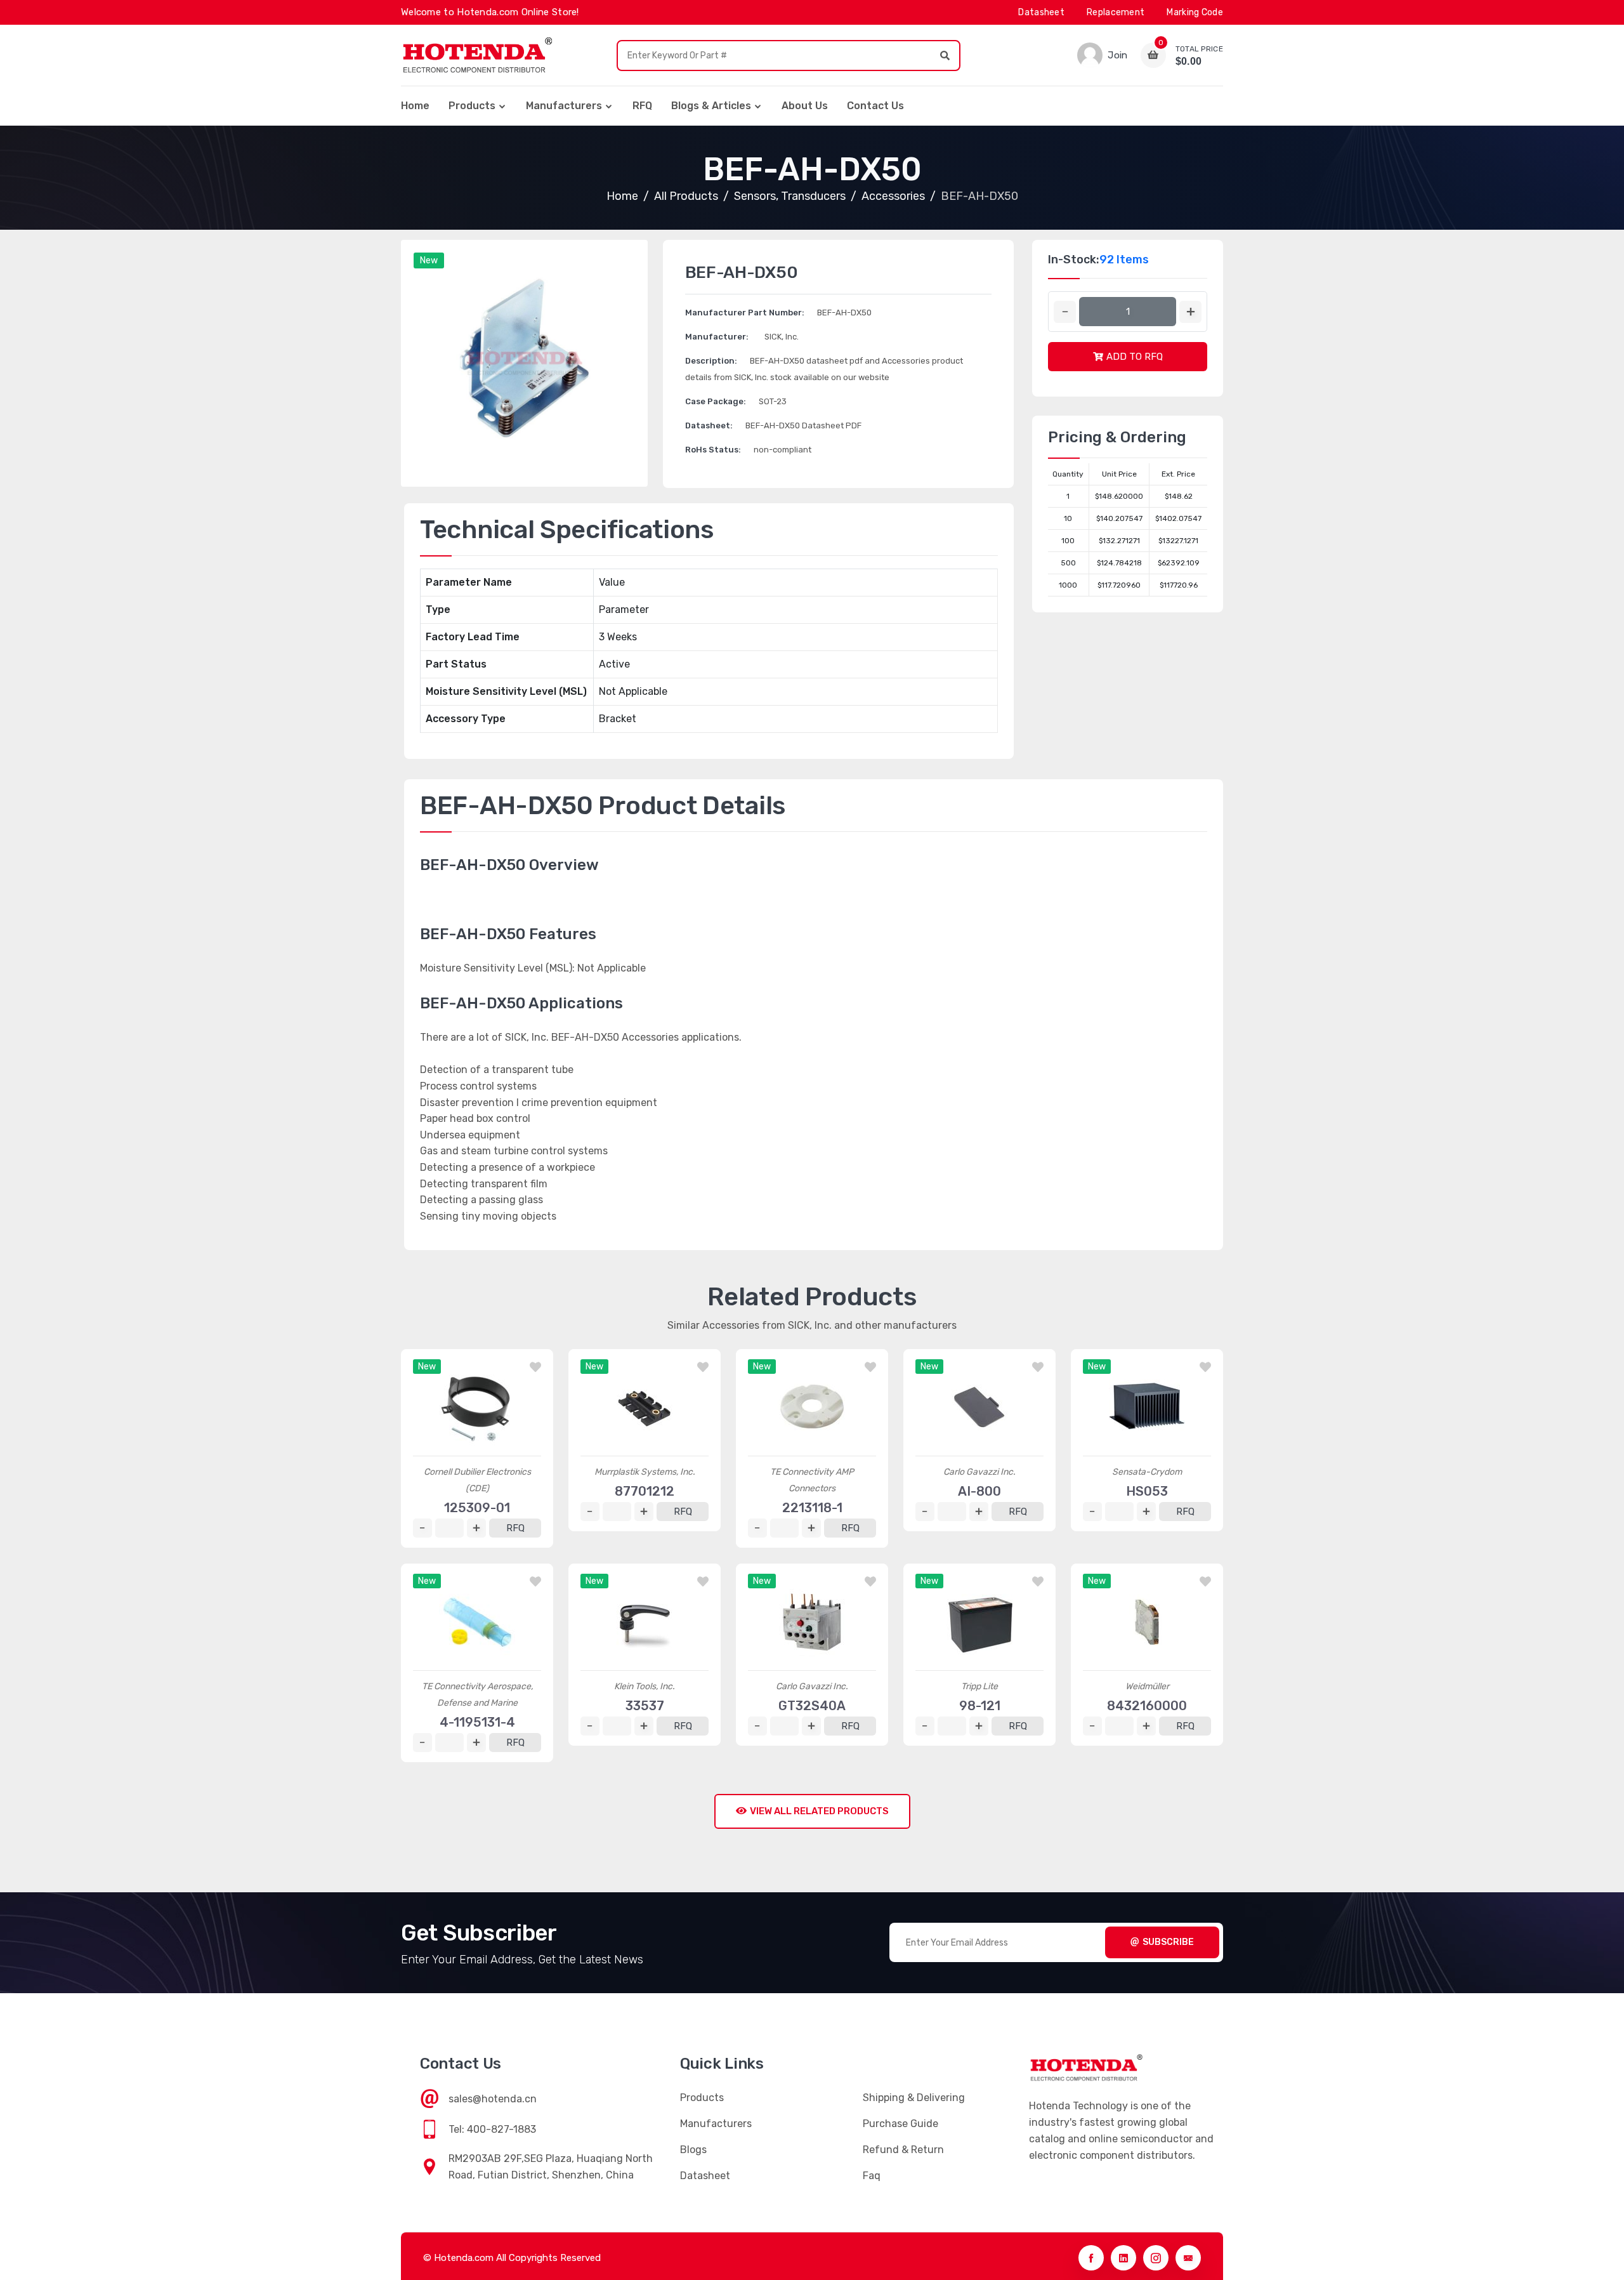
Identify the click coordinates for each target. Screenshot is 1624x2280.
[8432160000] (1147, 1622)
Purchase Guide (900, 2124)
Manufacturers (564, 106)
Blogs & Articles (711, 106)
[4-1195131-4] (477, 1622)
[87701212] (645, 1407)
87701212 (645, 1491)
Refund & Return (903, 2150)
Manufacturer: (717, 337)
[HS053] (1147, 1407)
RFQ (642, 106)
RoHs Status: (713, 450)
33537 (645, 1706)
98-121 (980, 1706)
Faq (872, 2176)
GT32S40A (812, 1706)
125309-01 (477, 1508)
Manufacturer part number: (745, 313)
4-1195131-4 (477, 1722)
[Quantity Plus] (1190, 312)
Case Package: (716, 401)
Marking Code (1195, 12)
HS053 (1147, 1491)
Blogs (693, 2150)
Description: (711, 361)
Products (472, 106)
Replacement (1116, 12)
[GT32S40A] (812, 1622)
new (429, 260)
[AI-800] (979, 1407)
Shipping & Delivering (914, 2098)
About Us (805, 106)
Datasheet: (709, 425)
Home (415, 106)
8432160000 (1147, 1706)
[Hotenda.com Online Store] (477, 55)
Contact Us (875, 106)
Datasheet (1041, 12)
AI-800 (979, 1491)
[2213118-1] (812, 1407)
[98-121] (979, 1622)
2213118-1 (812, 1508)
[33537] (645, 1622)
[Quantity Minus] (1065, 312)
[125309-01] (477, 1407)
